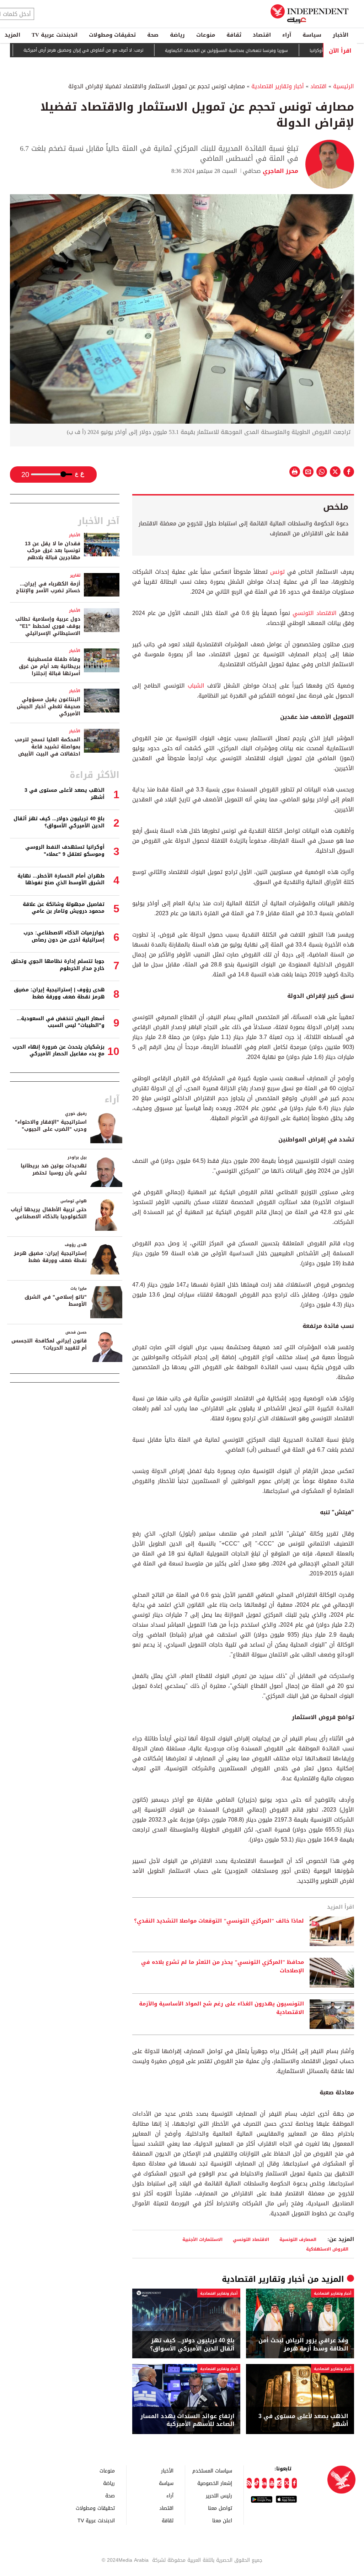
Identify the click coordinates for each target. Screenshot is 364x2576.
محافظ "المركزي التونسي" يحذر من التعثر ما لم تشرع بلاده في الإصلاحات (223, 1967)
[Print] (295, 472)
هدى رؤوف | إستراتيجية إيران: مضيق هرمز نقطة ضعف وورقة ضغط (59, 993)
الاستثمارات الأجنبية (202, 2239)
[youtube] (272, 2483)
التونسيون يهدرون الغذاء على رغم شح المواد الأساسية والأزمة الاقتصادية (221, 2008)
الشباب (196, 686)
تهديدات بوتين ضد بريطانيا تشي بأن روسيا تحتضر (54, 1169)
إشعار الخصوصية (215, 2483)
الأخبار (341, 35)
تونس (277, 572)
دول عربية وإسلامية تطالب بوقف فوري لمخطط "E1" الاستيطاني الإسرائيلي (48, 626)
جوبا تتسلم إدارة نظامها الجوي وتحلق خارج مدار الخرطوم (58, 965)
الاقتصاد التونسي (315, 613)
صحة (153, 35)
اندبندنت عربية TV (55, 35)
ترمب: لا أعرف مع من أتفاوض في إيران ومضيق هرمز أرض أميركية (126, 51)
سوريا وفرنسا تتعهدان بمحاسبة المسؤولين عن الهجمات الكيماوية (269, 51)
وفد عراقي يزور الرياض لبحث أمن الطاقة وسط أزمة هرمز (303, 2345)
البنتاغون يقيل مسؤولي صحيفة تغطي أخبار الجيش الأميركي (49, 706)
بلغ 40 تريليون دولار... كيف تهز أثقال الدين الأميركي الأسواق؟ (192, 2345)
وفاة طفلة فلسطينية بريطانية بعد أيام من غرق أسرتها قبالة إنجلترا (50, 666)
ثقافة (234, 35)
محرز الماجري (280, 171)
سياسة (312, 35)
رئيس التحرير (219, 2495)
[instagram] (279, 2483)
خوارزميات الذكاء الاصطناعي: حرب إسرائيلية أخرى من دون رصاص (64, 936)
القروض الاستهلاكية (327, 2249)
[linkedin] (264, 2483)
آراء (287, 35)
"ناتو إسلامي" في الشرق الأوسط (56, 1301)
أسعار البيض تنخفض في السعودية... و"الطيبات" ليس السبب (61, 1022)
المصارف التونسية (298, 2239)
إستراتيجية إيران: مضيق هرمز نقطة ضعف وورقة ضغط (50, 1257)
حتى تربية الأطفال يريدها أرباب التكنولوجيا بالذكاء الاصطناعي (49, 1213)
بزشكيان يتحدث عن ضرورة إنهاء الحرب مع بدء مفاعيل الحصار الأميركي (58, 1051)
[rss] (249, 2483)
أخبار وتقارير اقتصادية (278, 86)
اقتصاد (262, 35)
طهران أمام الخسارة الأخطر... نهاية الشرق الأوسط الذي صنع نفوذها (61, 879)
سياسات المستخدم (212, 2471)
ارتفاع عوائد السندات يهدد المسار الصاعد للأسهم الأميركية (188, 2420)
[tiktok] (257, 2483)
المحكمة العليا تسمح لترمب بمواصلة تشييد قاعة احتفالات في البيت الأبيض (47, 747)
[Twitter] (287, 2483)
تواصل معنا (220, 2508)
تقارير (75, 575)
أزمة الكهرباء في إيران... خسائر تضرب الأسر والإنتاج (48, 587)
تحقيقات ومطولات (112, 35)
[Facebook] (294, 2483)
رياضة (177, 35)
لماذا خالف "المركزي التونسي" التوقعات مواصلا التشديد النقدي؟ (219, 1921)
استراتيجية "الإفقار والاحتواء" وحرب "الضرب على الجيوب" (51, 1126)
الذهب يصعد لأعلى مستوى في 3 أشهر (303, 2420)
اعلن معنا (222, 2520)
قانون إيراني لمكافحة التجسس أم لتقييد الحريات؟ (49, 1344)
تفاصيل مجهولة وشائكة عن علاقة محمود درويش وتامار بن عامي (64, 908)
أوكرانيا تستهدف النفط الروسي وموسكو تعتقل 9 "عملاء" (65, 851)
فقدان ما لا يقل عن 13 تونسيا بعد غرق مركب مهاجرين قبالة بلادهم (53, 551)
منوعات (206, 35)
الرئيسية (344, 86)
